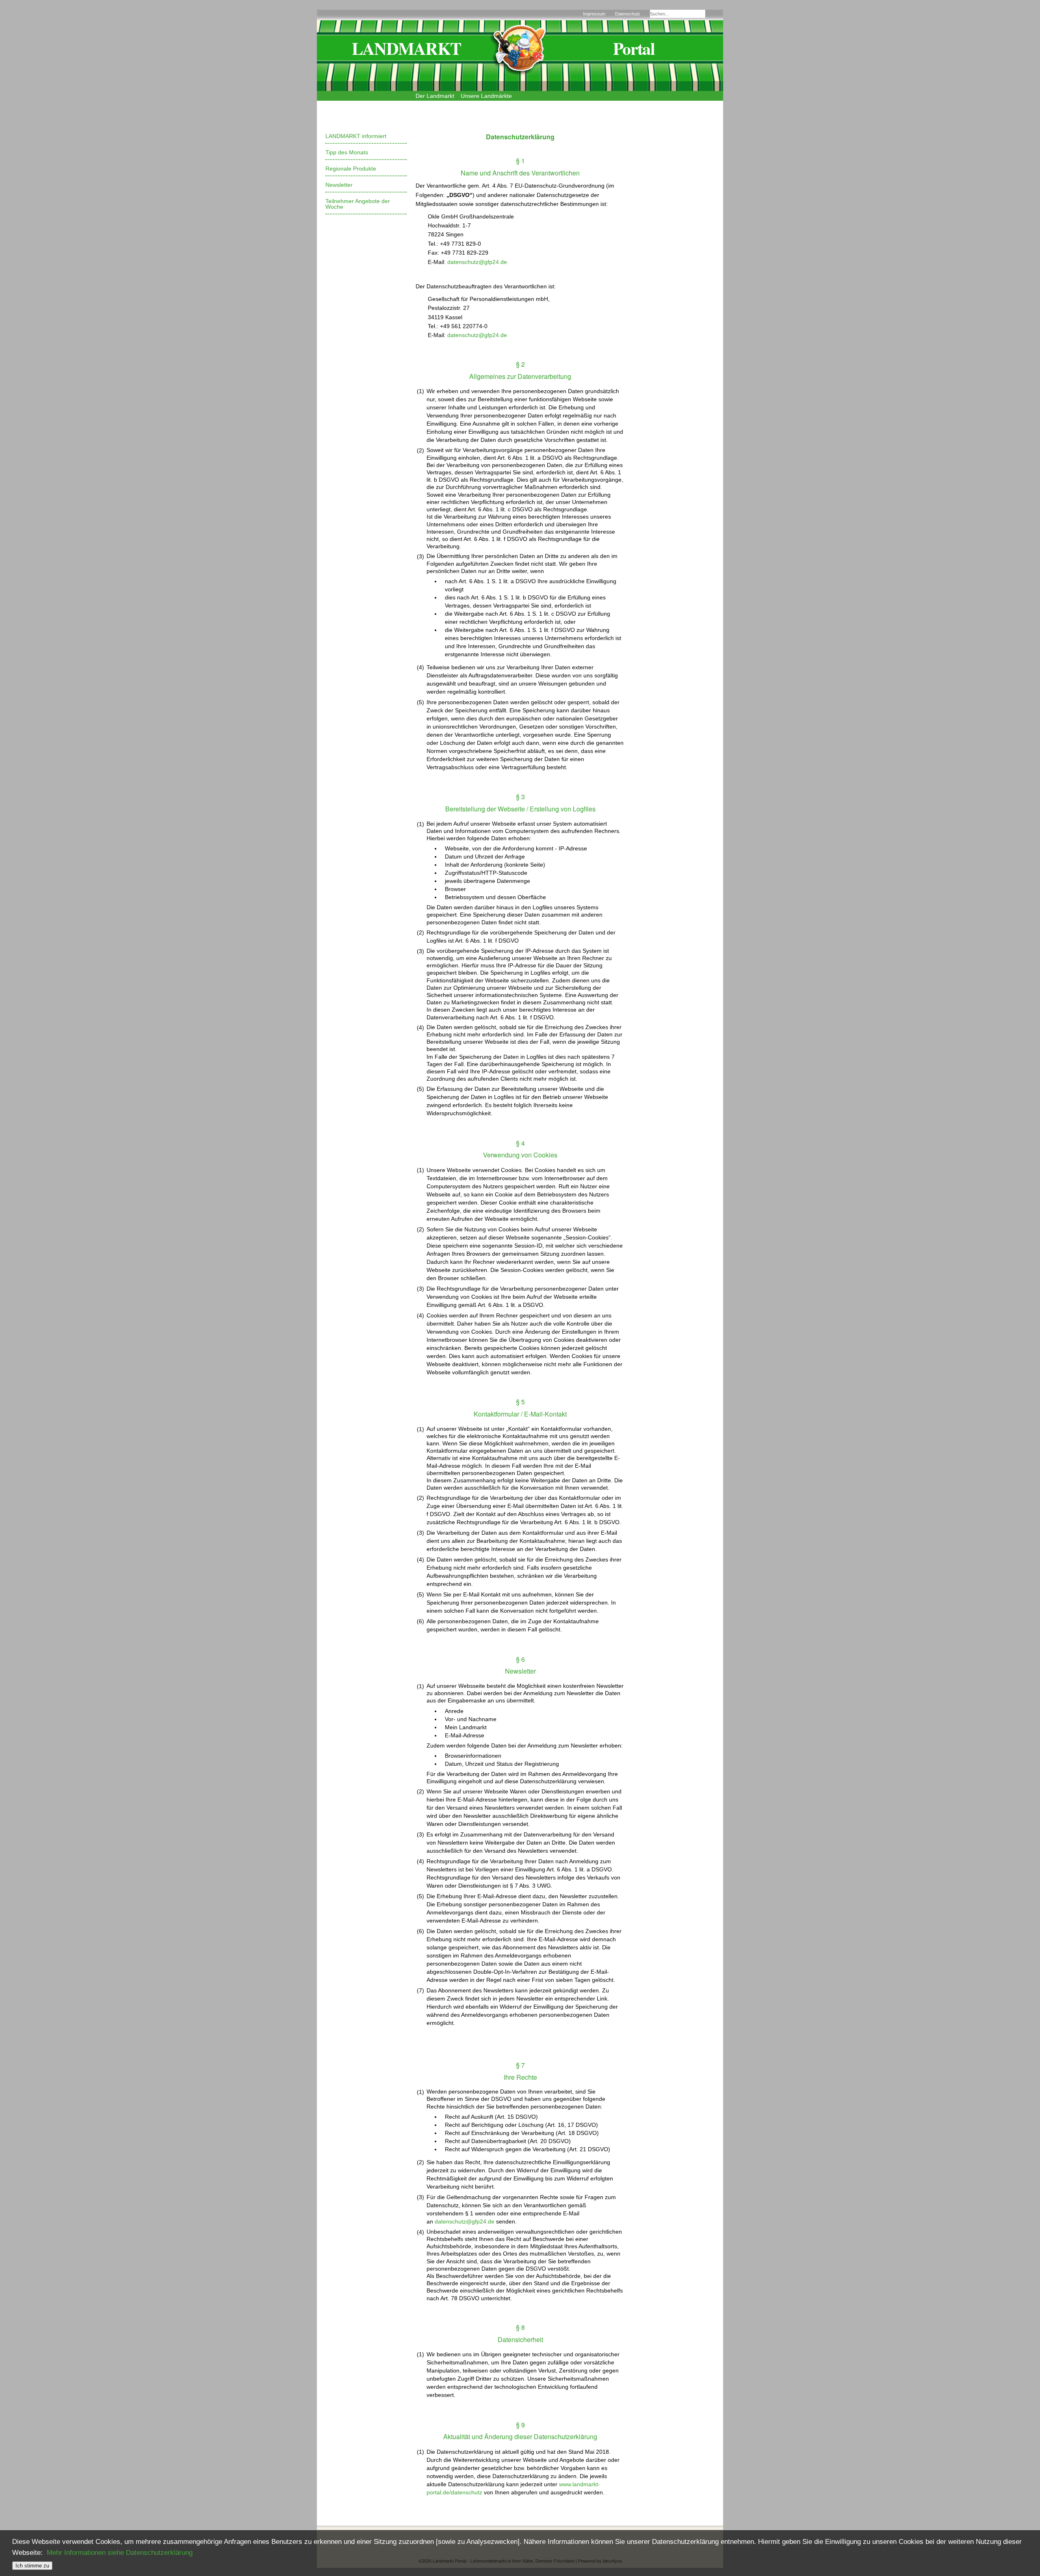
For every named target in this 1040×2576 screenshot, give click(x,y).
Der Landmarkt (435, 96)
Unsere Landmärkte (486, 96)
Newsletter (339, 185)
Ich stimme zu (32, 2566)
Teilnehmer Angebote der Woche (358, 204)
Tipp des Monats (347, 152)
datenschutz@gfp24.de (477, 262)
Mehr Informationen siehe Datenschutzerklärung (120, 2553)
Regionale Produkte (351, 169)
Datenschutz (628, 14)
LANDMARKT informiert (356, 136)
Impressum (594, 14)
